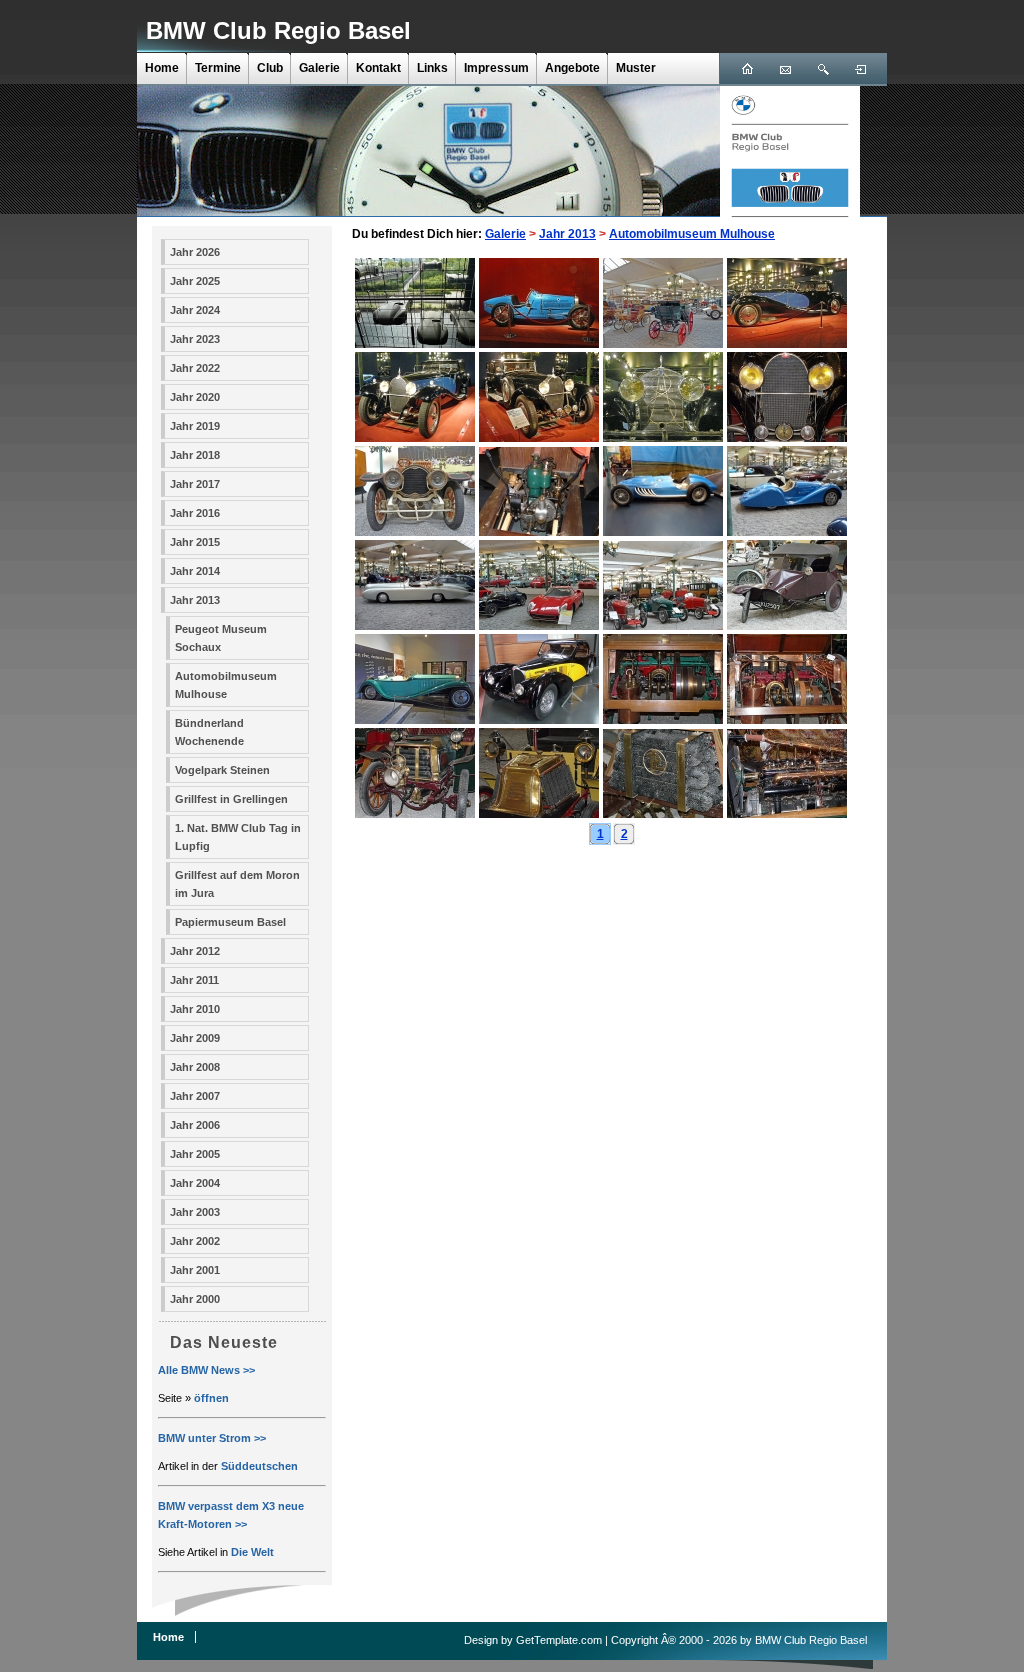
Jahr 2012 (195, 951)
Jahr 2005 (195, 1154)
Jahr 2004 (195, 1183)
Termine (218, 68)
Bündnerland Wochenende (209, 732)
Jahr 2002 (195, 1241)
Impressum (496, 68)
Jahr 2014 (195, 571)
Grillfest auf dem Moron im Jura (237, 884)
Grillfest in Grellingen (231, 799)
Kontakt (378, 68)
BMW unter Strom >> (212, 1438)
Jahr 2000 (195, 1299)
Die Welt (252, 1552)
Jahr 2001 (195, 1270)
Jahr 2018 (195, 455)
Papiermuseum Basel (230, 922)
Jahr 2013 (195, 600)
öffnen (211, 1398)
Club (270, 68)
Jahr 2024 (195, 310)
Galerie (319, 68)
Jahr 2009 (195, 1038)
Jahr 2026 (195, 252)
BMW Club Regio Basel (278, 30)
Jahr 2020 (195, 397)
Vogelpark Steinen (222, 770)
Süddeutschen (259, 1466)
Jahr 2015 (195, 542)
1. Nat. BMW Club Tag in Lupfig (238, 837)
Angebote (572, 68)
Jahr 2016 (195, 513)
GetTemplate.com (559, 1640)
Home (162, 68)
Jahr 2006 (195, 1125)
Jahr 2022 (195, 368)
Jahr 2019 (195, 426)
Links (432, 68)
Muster (636, 68)
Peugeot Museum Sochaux (221, 638)
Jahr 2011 (194, 980)
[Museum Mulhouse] (415, 344)
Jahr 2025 (195, 281)
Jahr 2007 (195, 1096)
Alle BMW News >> (206, 1370)
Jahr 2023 (195, 339)
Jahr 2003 (195, 1212)
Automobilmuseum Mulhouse (226, 685)
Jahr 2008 (195, 1067)
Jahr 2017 (195, 484)
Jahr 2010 (195, 1009)
